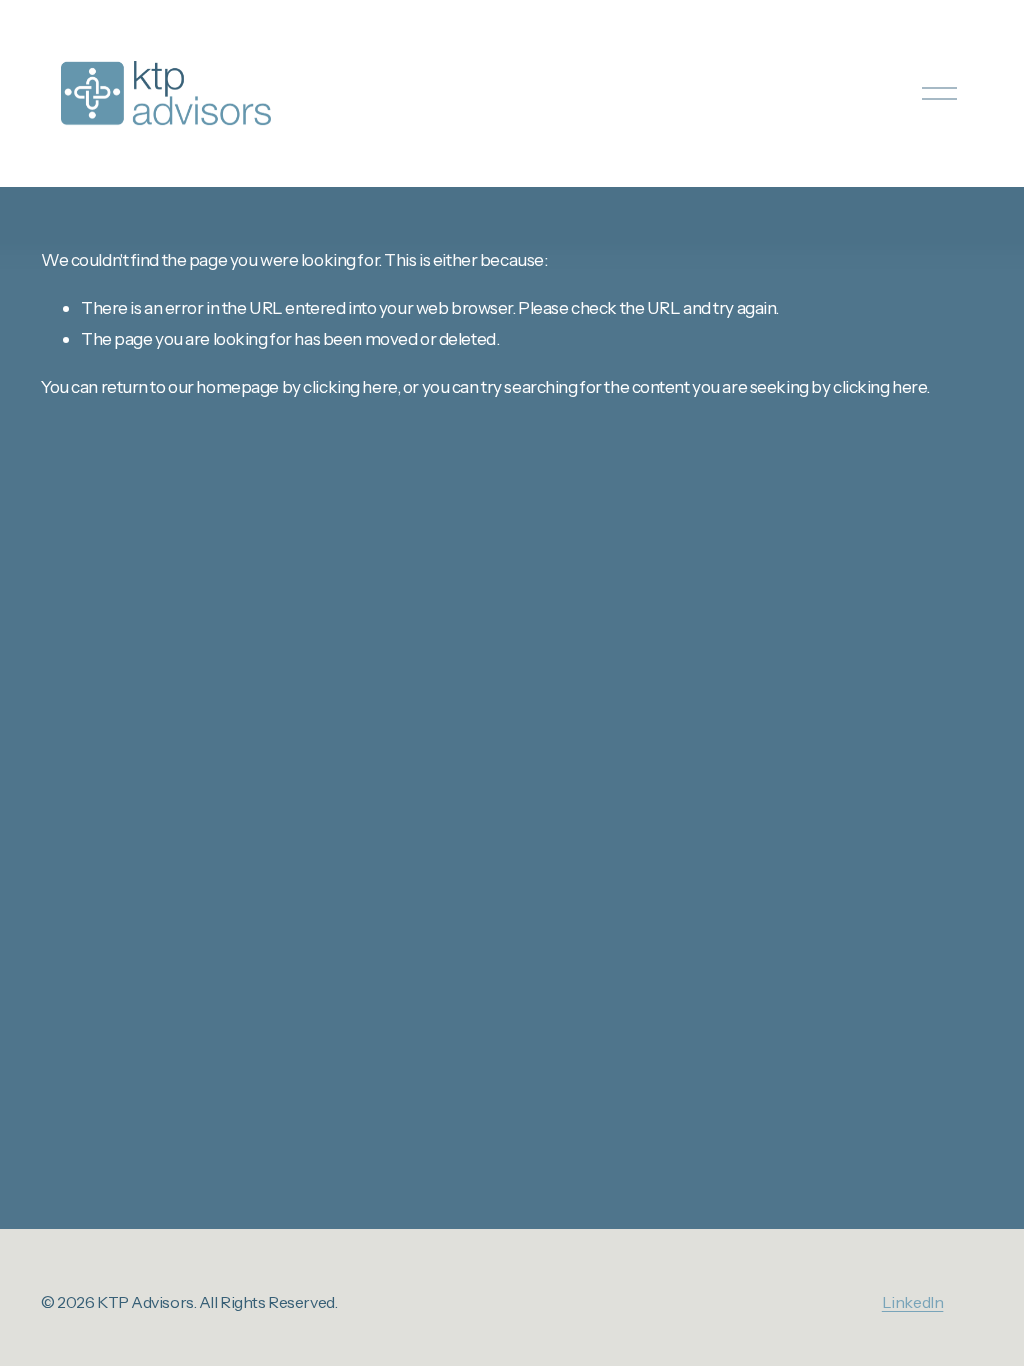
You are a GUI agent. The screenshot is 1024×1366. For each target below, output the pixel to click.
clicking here (349, 386)
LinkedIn (913, 1302)
